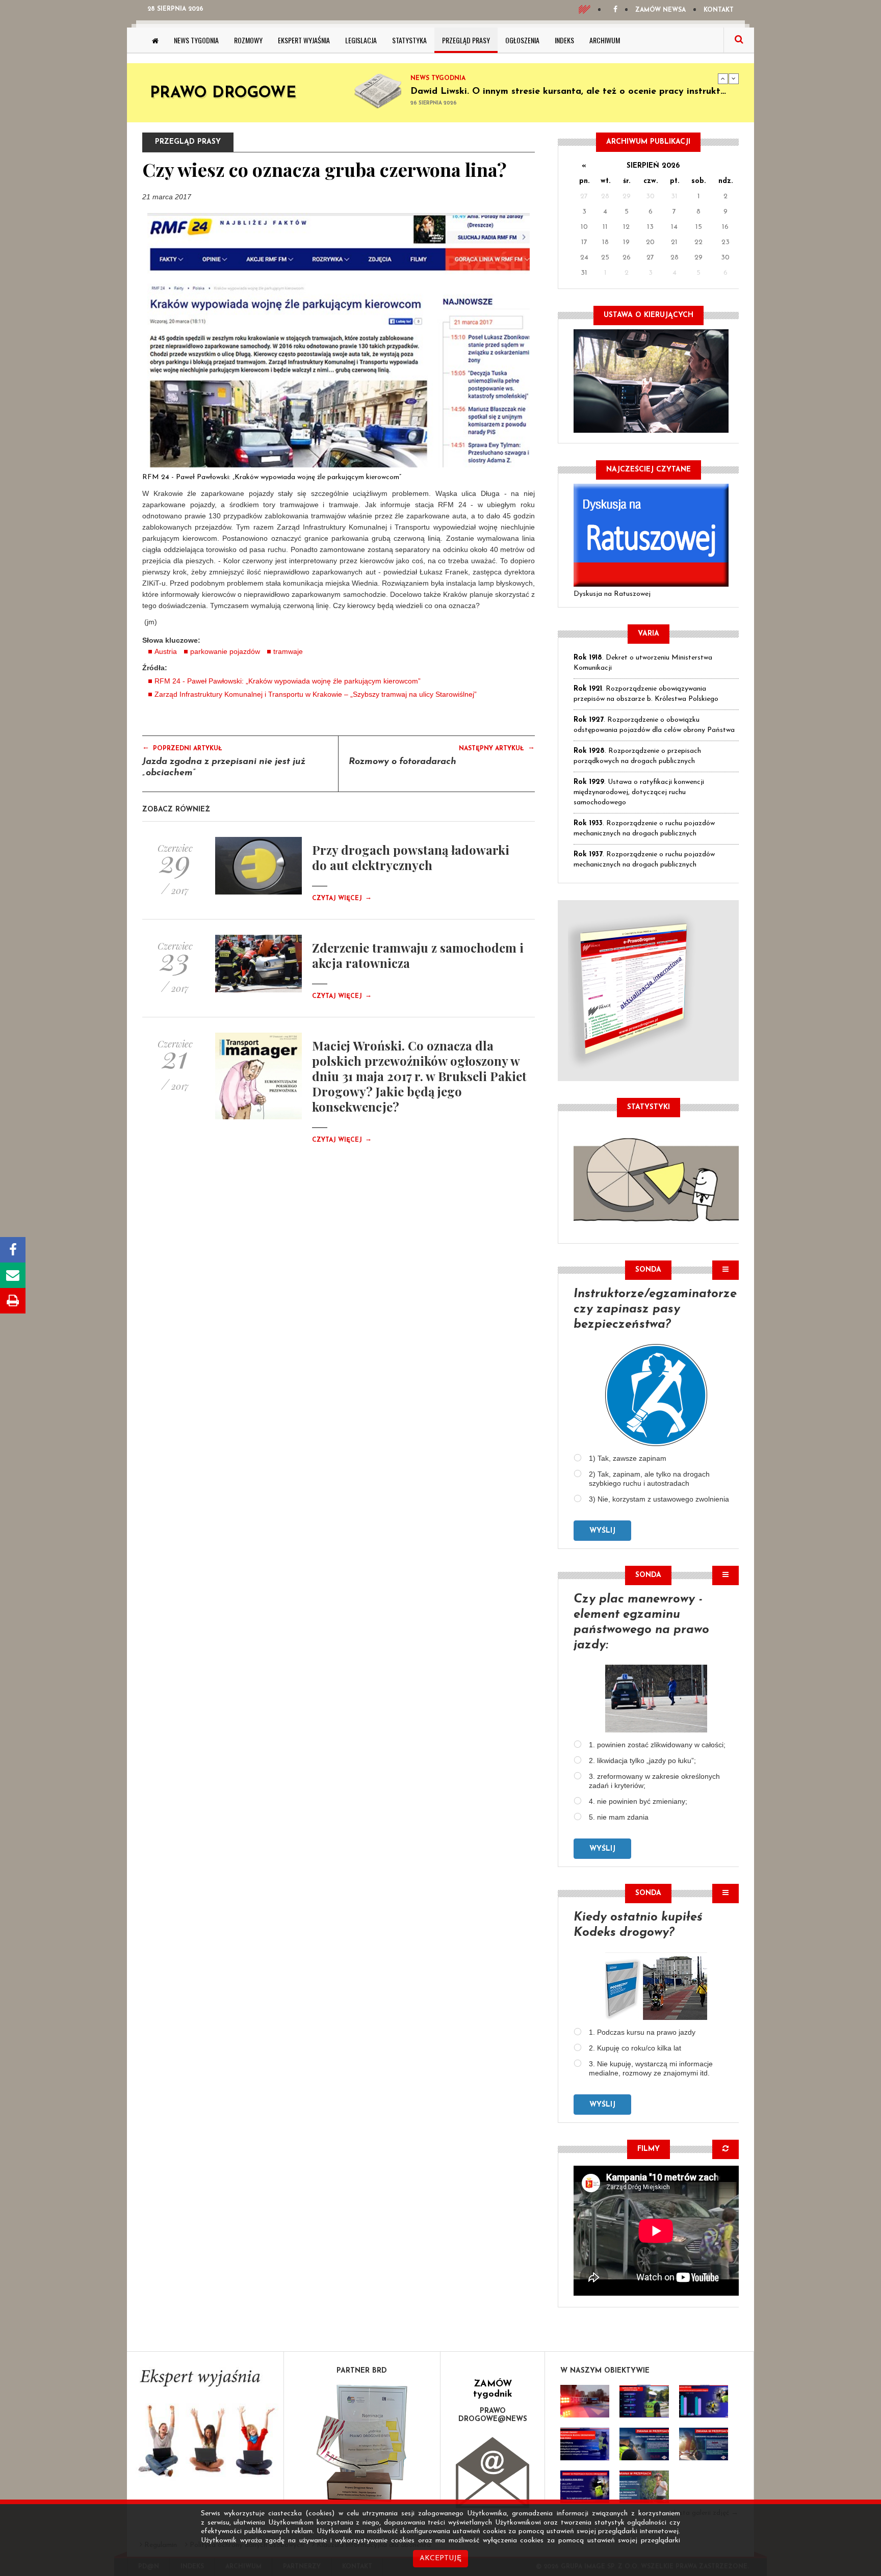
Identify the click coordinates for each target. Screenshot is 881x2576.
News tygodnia (196, 40)
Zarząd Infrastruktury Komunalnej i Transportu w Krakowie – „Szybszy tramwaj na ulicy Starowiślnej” (316, 694)
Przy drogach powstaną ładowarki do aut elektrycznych (411, 857)
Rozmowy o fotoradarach (403, 762)
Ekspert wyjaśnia (304, 40)
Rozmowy (248, 40)
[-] (644, 2401)
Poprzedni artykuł (182, 748)
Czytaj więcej (342, 899)
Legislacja (361, 40)
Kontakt (719, 10)
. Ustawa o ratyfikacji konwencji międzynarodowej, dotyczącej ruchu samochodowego (639, 792)
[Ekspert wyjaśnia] (205, 2426)
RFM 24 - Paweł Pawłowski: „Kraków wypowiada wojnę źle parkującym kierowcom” (272, 477)
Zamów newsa (660, 10)
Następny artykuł (497, 748)
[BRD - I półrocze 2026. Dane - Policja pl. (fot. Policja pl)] (585, 2401)
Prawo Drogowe (223, 94)
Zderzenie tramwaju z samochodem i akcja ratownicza (418, 955)
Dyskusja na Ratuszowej (612, 594)
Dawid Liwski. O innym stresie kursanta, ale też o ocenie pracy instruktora (573, 92)
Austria (166, 651)
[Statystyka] (656, 1178)
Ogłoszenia (522, 40)
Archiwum (605, 40)
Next (734, 78)
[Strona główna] (155, 40)
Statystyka (409, 40)
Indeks (564, 40)
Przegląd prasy (466, 40)
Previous (723, 78)
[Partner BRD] (362, 2443)
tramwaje (288, 651)
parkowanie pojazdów (225, 651)
